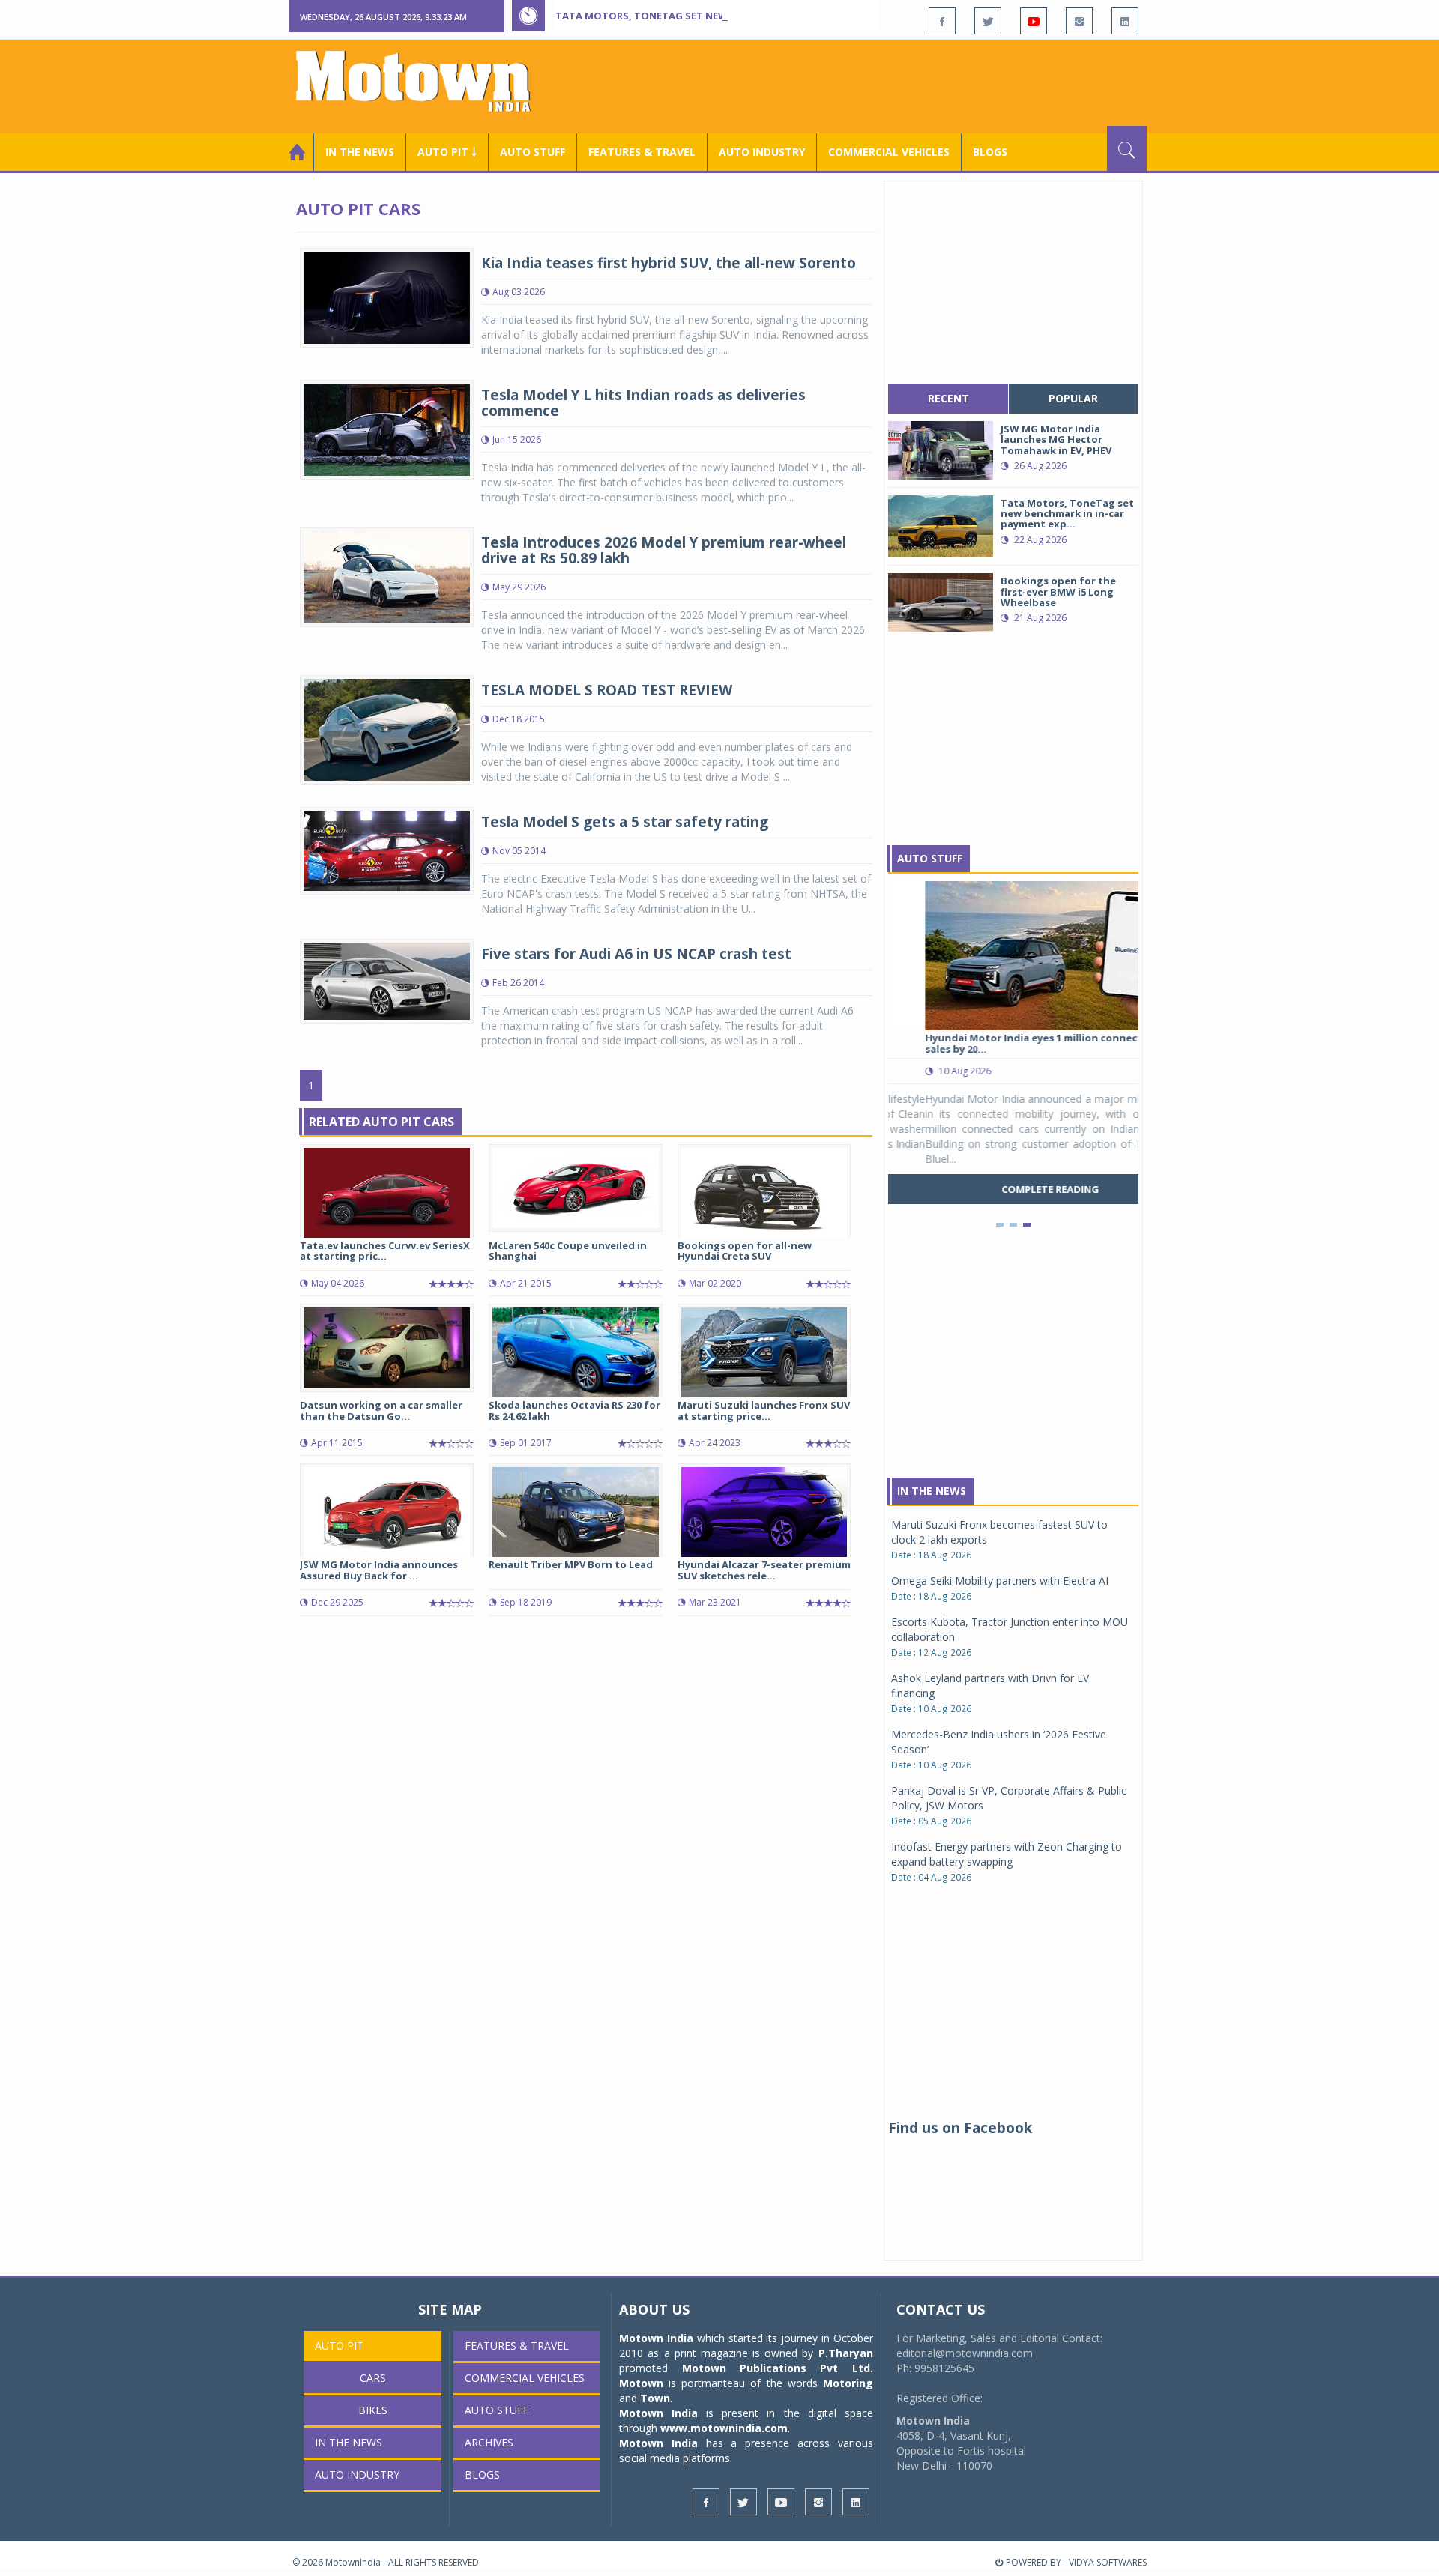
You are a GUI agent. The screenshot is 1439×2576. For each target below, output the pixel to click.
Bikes (373, 2410)
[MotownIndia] (423, 81)
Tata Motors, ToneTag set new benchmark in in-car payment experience (751, 16)
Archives (489, 2442)
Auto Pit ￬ (447, 152)
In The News (932, 1491)
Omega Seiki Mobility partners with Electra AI (1000, 1581)
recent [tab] (948, 398)
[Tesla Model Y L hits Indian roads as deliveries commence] (387, 428)
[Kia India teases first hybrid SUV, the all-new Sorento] (387, 296)
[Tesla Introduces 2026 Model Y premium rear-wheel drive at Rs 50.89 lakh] (387, 576)
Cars (373, 2378)
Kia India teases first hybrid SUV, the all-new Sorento (669, 263)
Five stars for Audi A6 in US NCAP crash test (636, 954)
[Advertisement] (874, 85)
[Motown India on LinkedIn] (1125, 21)
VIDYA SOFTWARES (1108, 2562)
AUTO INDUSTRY (762, 152)
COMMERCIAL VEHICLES (889, 152)
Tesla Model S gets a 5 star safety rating (625, 822)
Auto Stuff (533, 152)
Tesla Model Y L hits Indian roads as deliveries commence (643, 403)
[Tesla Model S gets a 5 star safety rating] (387, 849)
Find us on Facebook (960, 2128)
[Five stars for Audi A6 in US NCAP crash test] (387, 980)
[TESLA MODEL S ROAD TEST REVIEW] (387, 729)
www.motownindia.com (724, 2428)
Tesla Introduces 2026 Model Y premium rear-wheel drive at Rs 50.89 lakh (664, 550)
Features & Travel (642, 152)
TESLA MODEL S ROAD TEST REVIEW (607, 690)
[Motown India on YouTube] (1034, 21)
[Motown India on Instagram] (1079, 21)
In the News (360, 152)
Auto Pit (339, 2346)
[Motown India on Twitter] (988, 21)
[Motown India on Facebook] (942, 21)
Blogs (990, 152)
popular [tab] (1073, 398)
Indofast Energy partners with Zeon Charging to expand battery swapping (1007, 1854)
